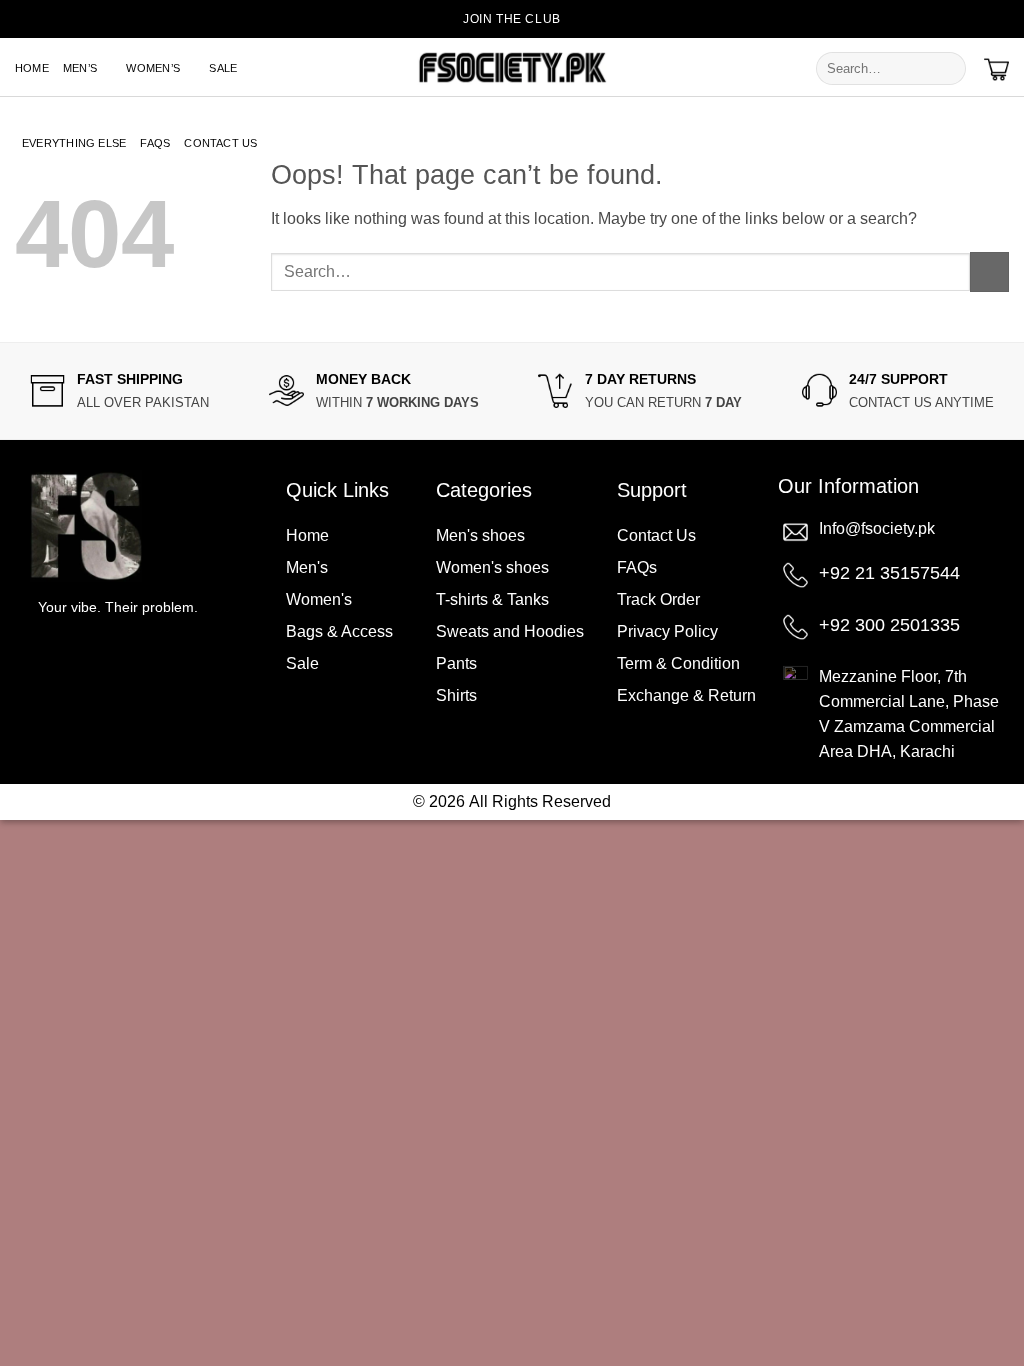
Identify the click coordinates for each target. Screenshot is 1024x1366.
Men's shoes (480, 535)
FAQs (155, 143)
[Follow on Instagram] (961, 20)
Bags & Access (339, 631)
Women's (319, 599)
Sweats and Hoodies (510, 631)
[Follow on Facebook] (929, 20)
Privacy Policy (667, 631)
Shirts (456, 695)
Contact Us (220, 143)
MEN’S (80, 68)
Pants (456, 663)
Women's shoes (492, 567)
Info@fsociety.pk (877, 528)
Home (32, 68)
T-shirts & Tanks (492, 599)
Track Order (658, 599)
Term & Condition (678, 663)
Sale (302, 663)
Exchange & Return (686, 695)
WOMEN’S (153, 68)
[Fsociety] (512, 67)
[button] (1000, 19)
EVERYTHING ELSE (74, 143)
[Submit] (948, 69)
